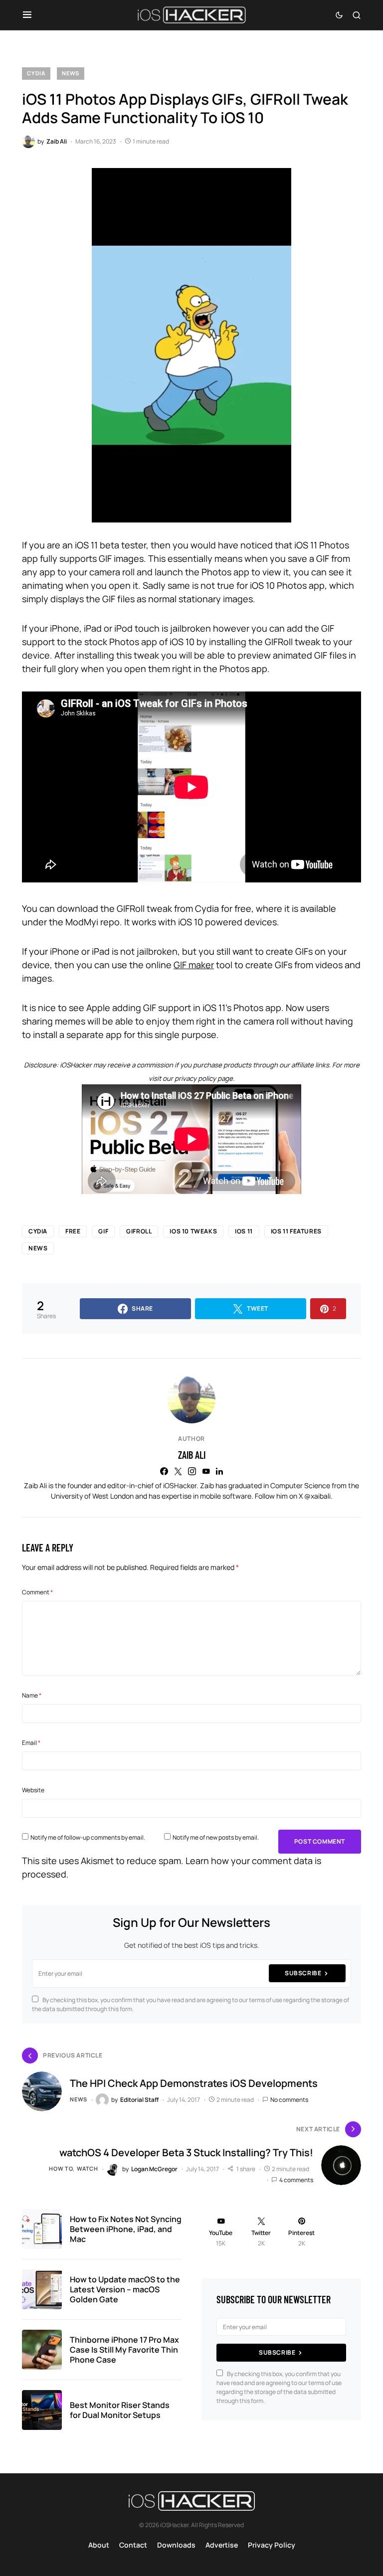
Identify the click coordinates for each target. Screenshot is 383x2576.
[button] (27, 15)
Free (73, 1231)
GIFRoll (139, 1231)
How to (61, 2168)
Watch (88, 2168)
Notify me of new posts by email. (216, 1837)
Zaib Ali (192, 1455)
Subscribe (303, 1973)
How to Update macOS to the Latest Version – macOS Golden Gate (125, 2289)
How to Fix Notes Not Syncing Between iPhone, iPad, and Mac (126, 2229)
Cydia (36, 73)
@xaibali (317, 1496)
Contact (133, 2545)
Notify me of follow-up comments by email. (88, 1837)
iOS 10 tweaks (193, 1231)
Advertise (222, 2545)
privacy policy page (204, 1078)
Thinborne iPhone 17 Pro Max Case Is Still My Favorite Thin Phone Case (124, 2350)
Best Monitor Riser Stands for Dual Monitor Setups (120, 2410)
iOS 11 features (296, 1231)
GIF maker (194, 965)
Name (32, 1695)
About (99, 2545)
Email (31, 1743)
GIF (103, 1231)
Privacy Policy (272, 2545)
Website (33, 1790)
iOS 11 (244, 1231)
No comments (289, 2100)
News (71, 73)
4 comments (296, 2180)
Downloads (176, 2545)
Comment (37, 1592)
